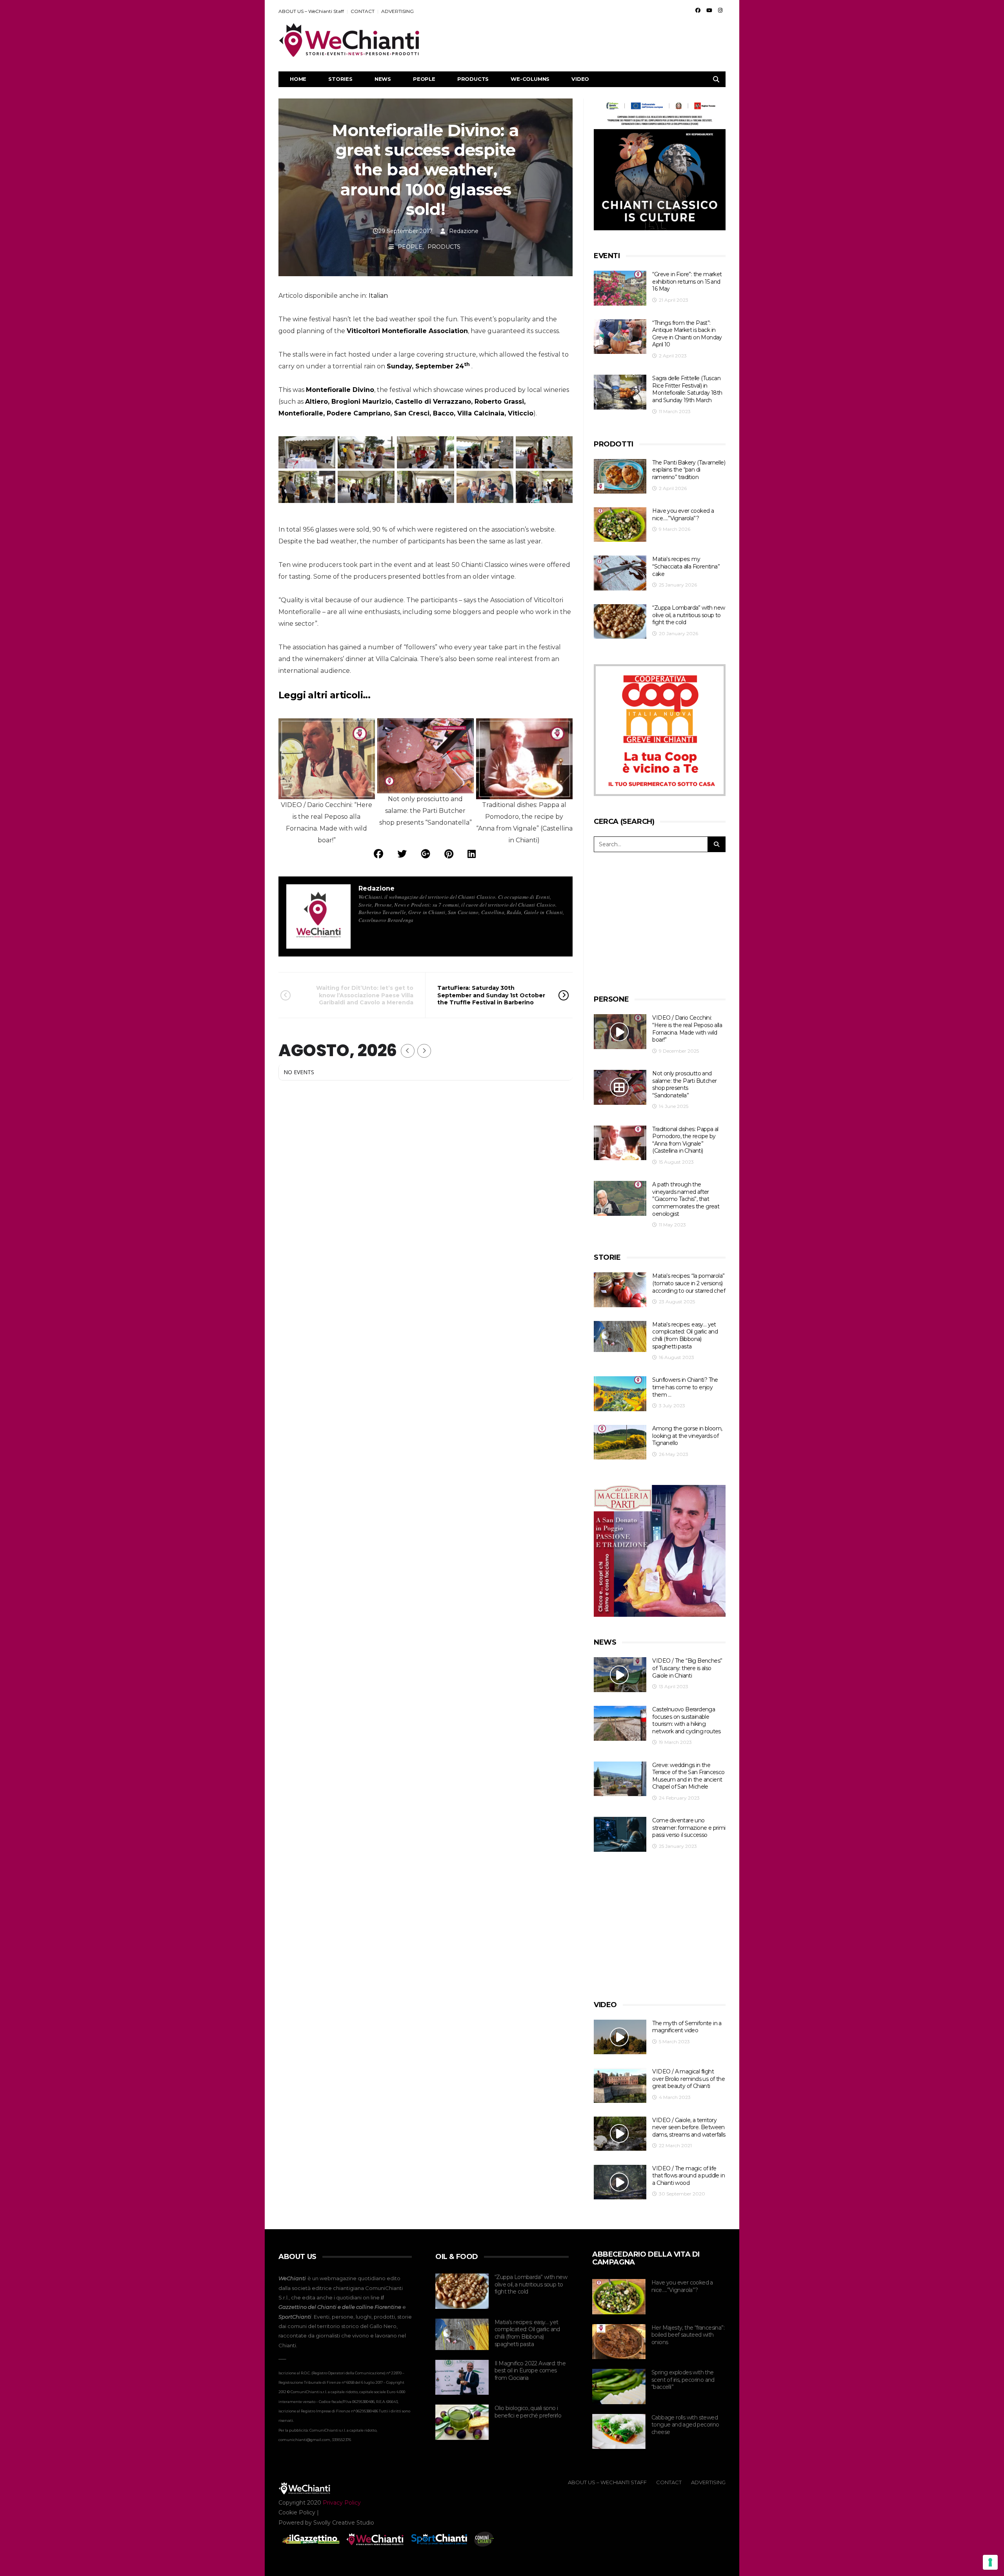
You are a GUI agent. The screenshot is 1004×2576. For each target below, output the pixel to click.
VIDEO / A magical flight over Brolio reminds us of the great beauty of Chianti (688, 2079)
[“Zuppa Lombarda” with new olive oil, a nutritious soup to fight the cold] (620, 622)
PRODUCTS (473, 79)
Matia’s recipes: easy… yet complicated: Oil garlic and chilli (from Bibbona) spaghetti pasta (685, 1335)
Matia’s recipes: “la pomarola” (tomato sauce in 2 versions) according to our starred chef (689, 1283)
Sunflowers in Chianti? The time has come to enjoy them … (685, 1387)
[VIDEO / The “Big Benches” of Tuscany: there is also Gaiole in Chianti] (620, 1675)
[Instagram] (720, 10)
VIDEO (580, 79)
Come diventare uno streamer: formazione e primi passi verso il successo (689, 1828)
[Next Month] (424, 1051)
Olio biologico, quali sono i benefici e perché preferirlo (528, 2412)
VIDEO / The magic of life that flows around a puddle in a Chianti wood (688, 2176)
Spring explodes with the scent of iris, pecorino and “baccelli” (683, 2380)
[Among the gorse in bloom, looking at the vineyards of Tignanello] (620, 1442)
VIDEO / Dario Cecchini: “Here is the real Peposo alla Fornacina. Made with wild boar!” (687, 1029)
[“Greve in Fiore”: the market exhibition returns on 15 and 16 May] (620, 288)
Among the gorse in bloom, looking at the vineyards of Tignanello (687, 1436)
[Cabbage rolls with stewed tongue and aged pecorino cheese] (619, 2432)
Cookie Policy (297, 2512)
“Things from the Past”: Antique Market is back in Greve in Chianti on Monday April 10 (687, 334)
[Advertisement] (583, 40)
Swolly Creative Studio (344, 2523)
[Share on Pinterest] (449, 854)
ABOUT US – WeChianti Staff (311, 11)
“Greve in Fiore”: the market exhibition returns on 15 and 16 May (687, 281)
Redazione (464, 231)
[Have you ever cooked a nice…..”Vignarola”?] (620, 525)
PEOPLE (424, 79)
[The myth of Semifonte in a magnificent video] (620, 2037)
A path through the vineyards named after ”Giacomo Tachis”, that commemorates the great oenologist (686, 1199)
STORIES (340, 79)
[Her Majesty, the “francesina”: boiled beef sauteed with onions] (619, 2342)
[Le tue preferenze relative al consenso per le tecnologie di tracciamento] (990, 2562)
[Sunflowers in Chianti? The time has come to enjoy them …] (620, 1394)
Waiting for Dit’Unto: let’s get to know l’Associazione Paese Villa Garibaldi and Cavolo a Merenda (365, 995)
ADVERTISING (397, 11)
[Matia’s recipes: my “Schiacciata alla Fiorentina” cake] (620, 573)
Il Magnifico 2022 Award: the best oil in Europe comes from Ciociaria (530, 2371)
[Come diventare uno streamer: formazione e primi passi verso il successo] (620, 1834)
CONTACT (363, 11)
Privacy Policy (342, 2503)
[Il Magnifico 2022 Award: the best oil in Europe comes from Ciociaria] (462, 2377)
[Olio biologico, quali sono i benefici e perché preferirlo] (462, 2422)
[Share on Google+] (426, 854)
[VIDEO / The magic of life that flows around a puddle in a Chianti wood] (620, 2182)
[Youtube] (709, 10)
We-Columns (530, 79)
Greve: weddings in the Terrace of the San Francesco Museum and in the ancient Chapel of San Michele (688, 1776)
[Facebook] (698, 10)
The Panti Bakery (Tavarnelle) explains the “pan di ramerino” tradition (689, 470)
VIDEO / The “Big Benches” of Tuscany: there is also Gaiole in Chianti (687, 1668)
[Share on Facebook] (378, 854)
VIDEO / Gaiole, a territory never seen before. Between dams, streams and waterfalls (689, 2127)
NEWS (383, 79)
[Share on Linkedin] (472, 854)
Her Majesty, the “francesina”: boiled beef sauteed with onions (688, 2335)
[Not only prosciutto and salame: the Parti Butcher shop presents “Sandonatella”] (620, 1087)
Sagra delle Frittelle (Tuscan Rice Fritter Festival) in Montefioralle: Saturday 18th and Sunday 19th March (687, 389)
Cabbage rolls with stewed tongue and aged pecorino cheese (685, 2425)
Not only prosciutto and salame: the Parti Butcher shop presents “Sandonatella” (684, 1084)
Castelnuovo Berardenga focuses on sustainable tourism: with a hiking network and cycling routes (686, 1720)
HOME (298, 79)
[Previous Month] (408, 1051)
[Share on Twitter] (402, 854)
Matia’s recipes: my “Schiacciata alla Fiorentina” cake (686, 566)
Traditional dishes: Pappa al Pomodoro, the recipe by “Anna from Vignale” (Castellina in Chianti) (685, 1140)
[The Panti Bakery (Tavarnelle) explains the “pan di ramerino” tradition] (620, 476)
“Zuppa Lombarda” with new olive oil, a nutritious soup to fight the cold (688, 615)
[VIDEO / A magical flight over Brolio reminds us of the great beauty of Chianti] (620, 2085)
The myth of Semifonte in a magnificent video (687, 2027)
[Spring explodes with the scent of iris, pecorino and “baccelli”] (619, 2387)
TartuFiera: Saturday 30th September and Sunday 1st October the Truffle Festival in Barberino (491, 995)
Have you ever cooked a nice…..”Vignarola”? (683, 515)
